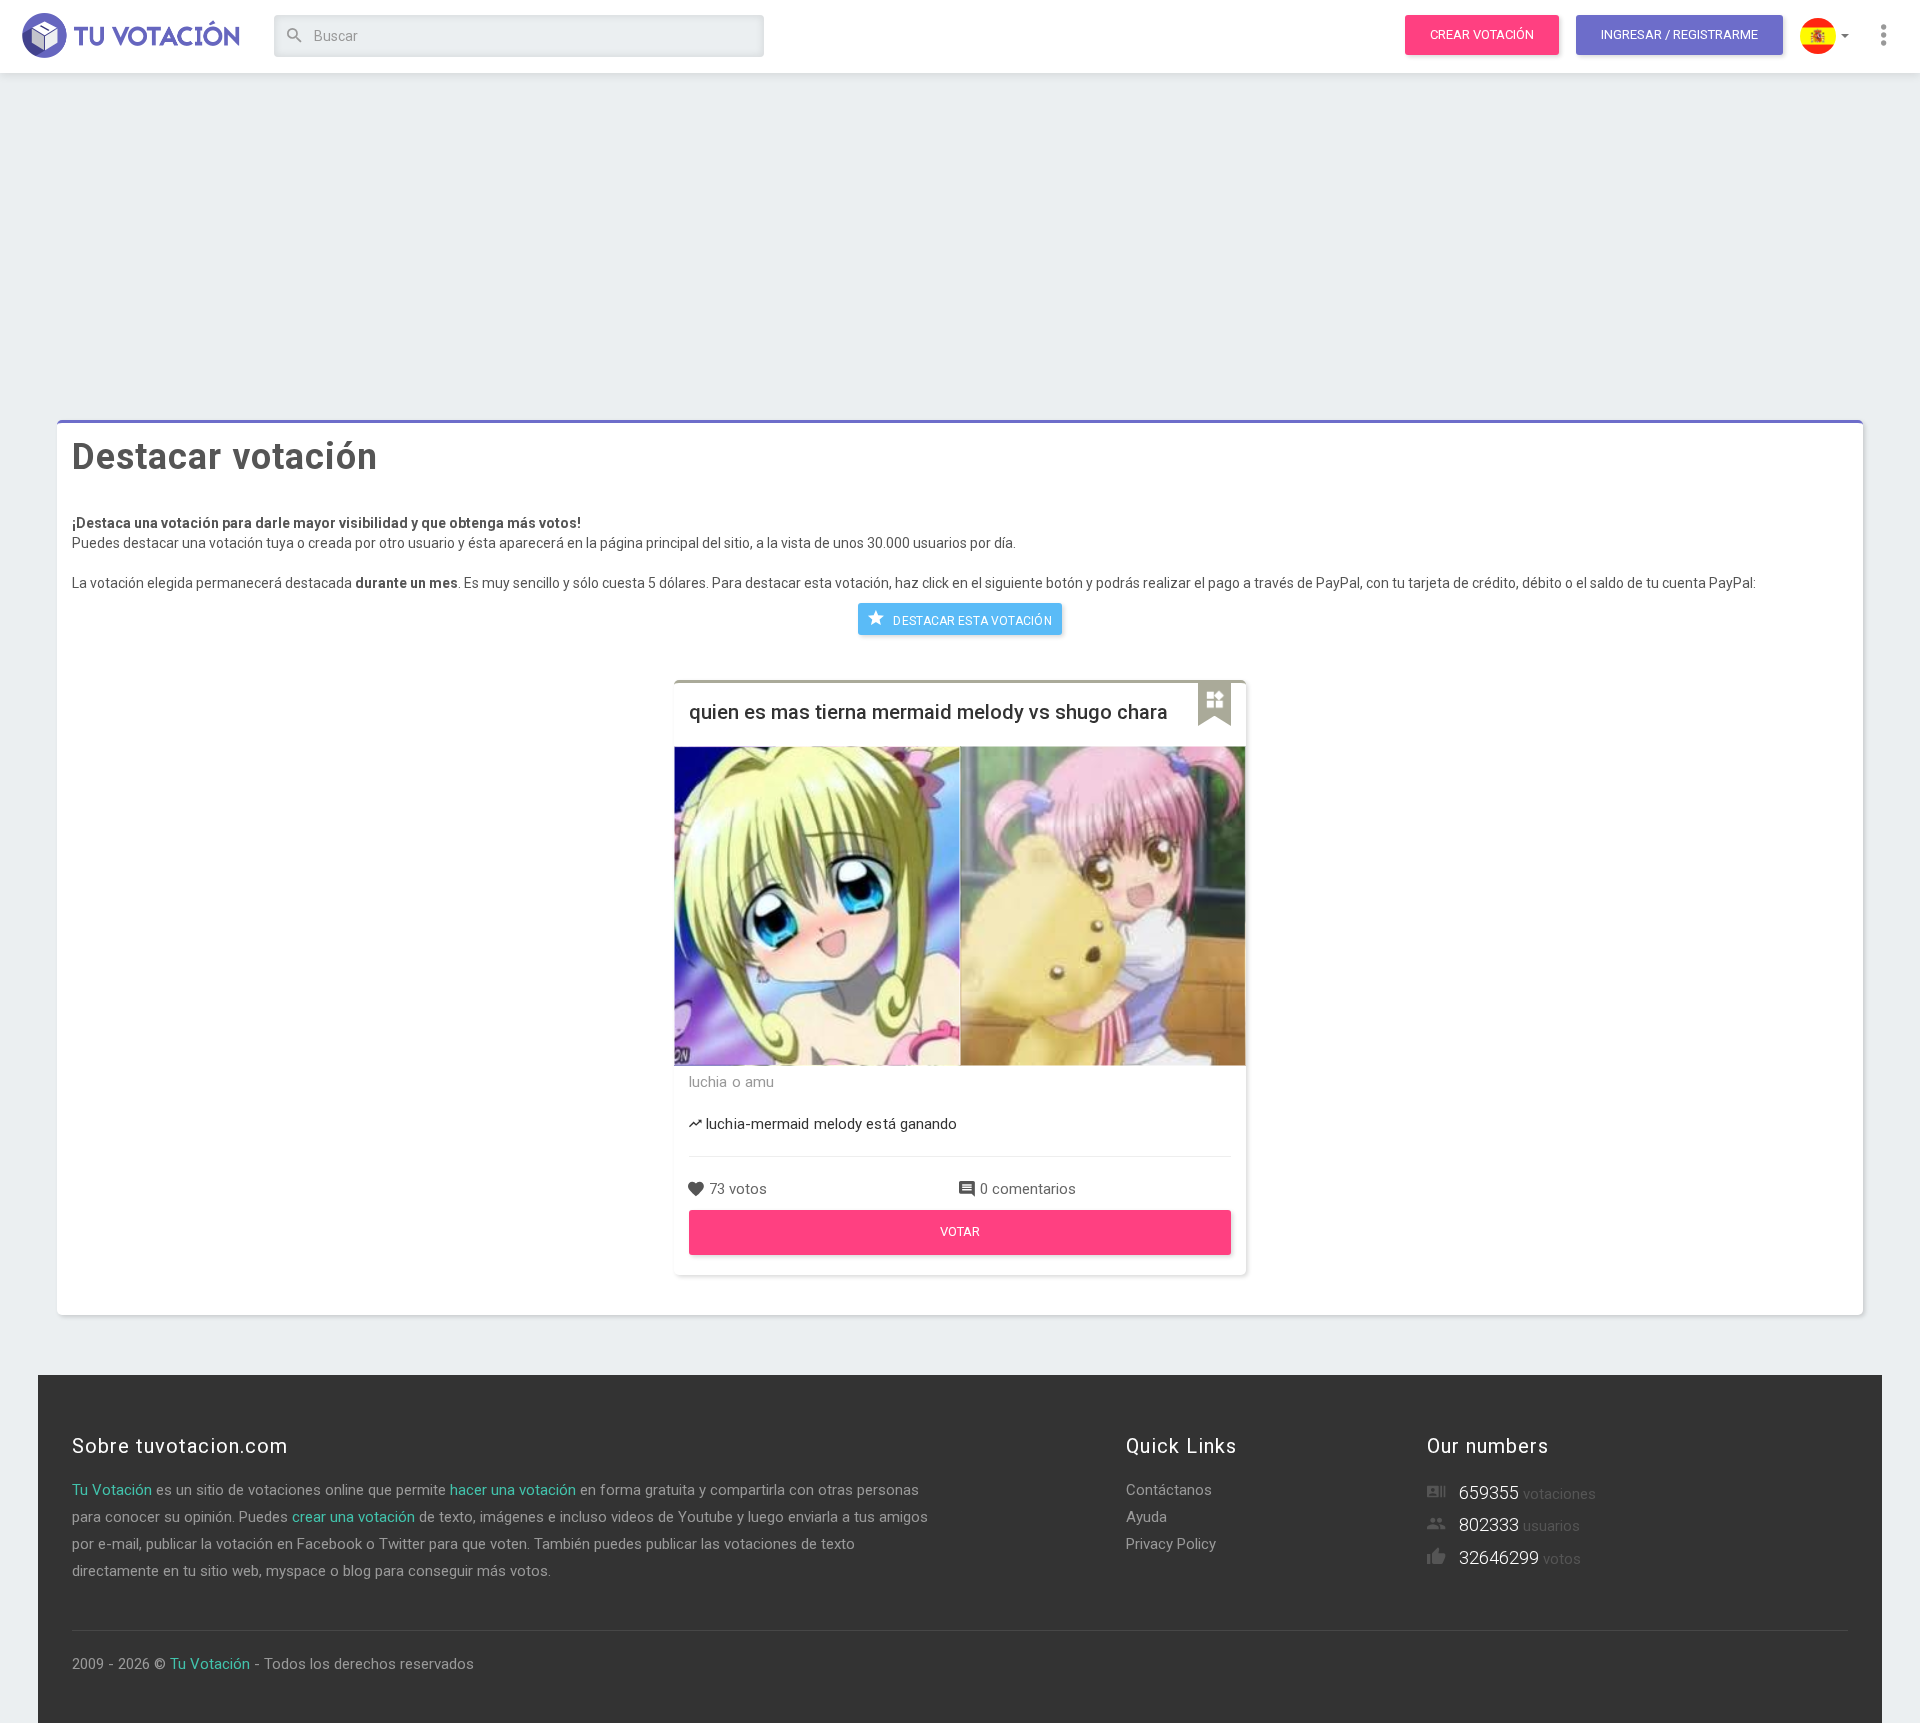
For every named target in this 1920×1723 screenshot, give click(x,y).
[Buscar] (294, 36)
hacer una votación (513, 1490)
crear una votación (353, 1517)
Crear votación (1482, 34)
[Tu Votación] (131, 37)
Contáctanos (1169, 1490)
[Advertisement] (960, 235)
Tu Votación (112, 1490)
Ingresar (1679, 34)
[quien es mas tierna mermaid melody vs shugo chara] (960, 1250)
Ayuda (1146, 1517)
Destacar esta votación (970, 621)
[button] (1824, 36)
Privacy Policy (1171, 1544)
